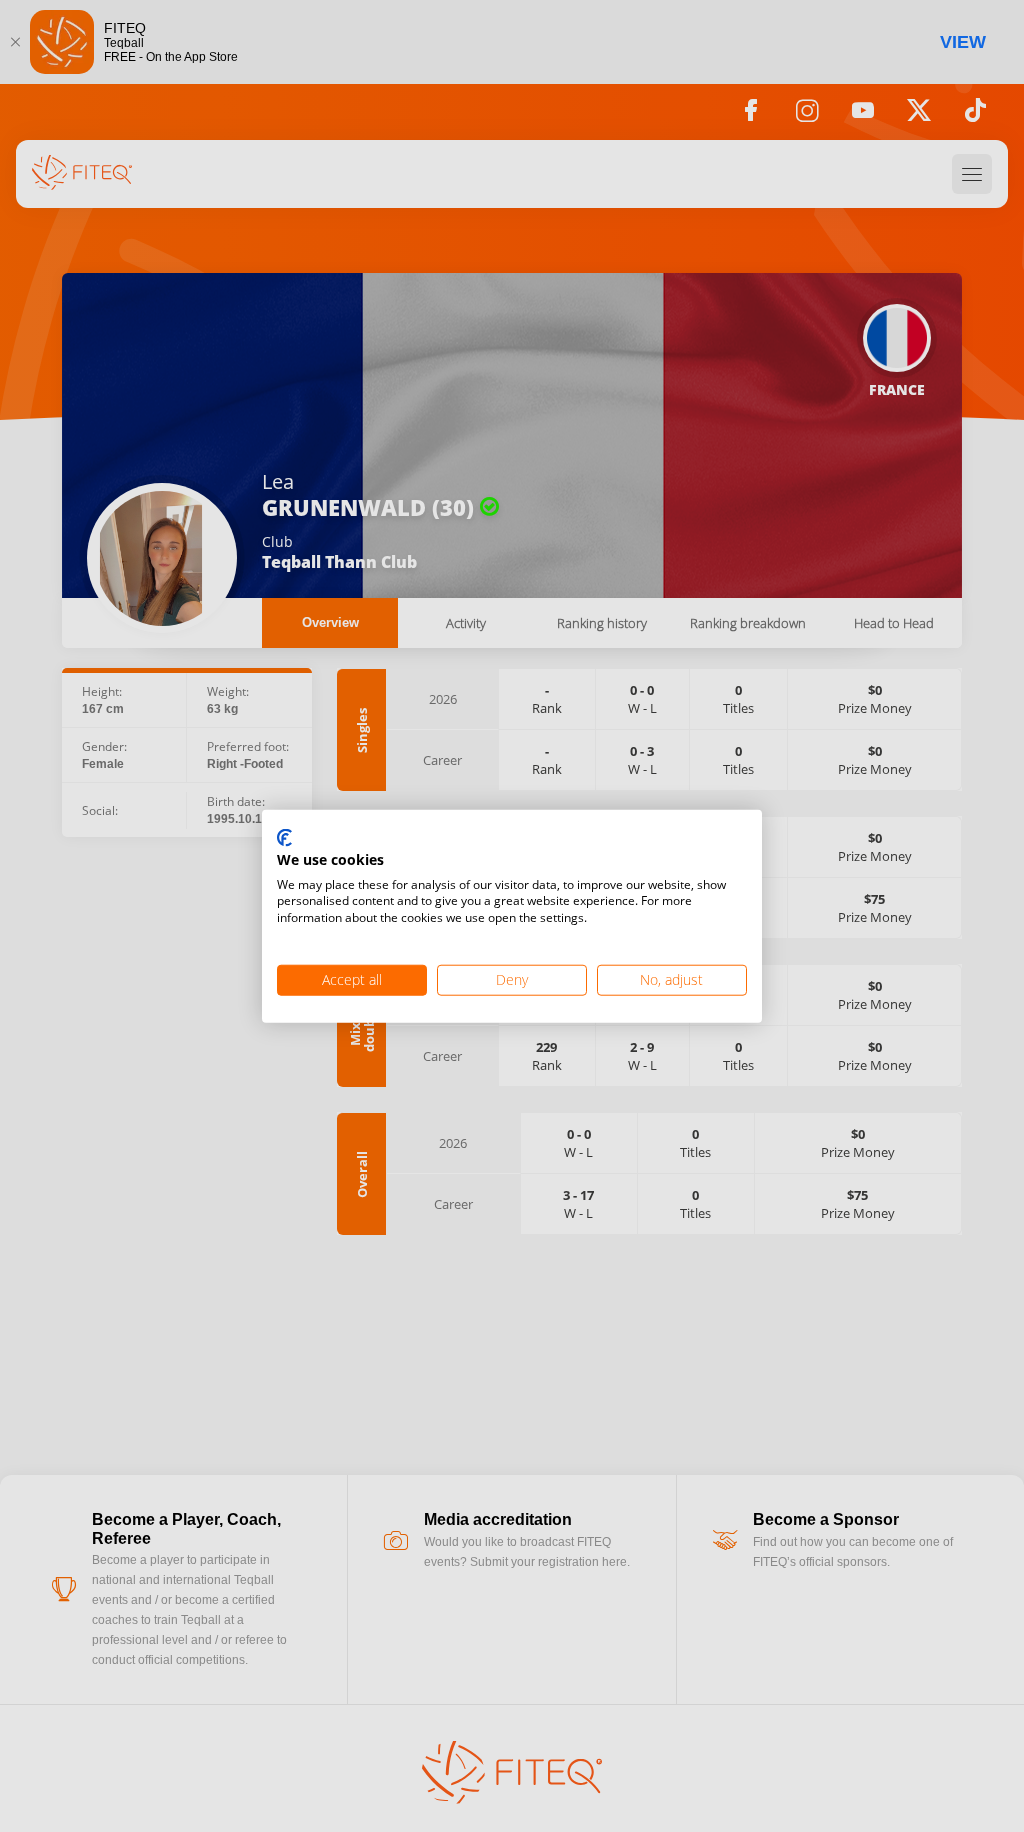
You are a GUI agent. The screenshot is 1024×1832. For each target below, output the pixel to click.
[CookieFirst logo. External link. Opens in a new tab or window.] (284, 839)
